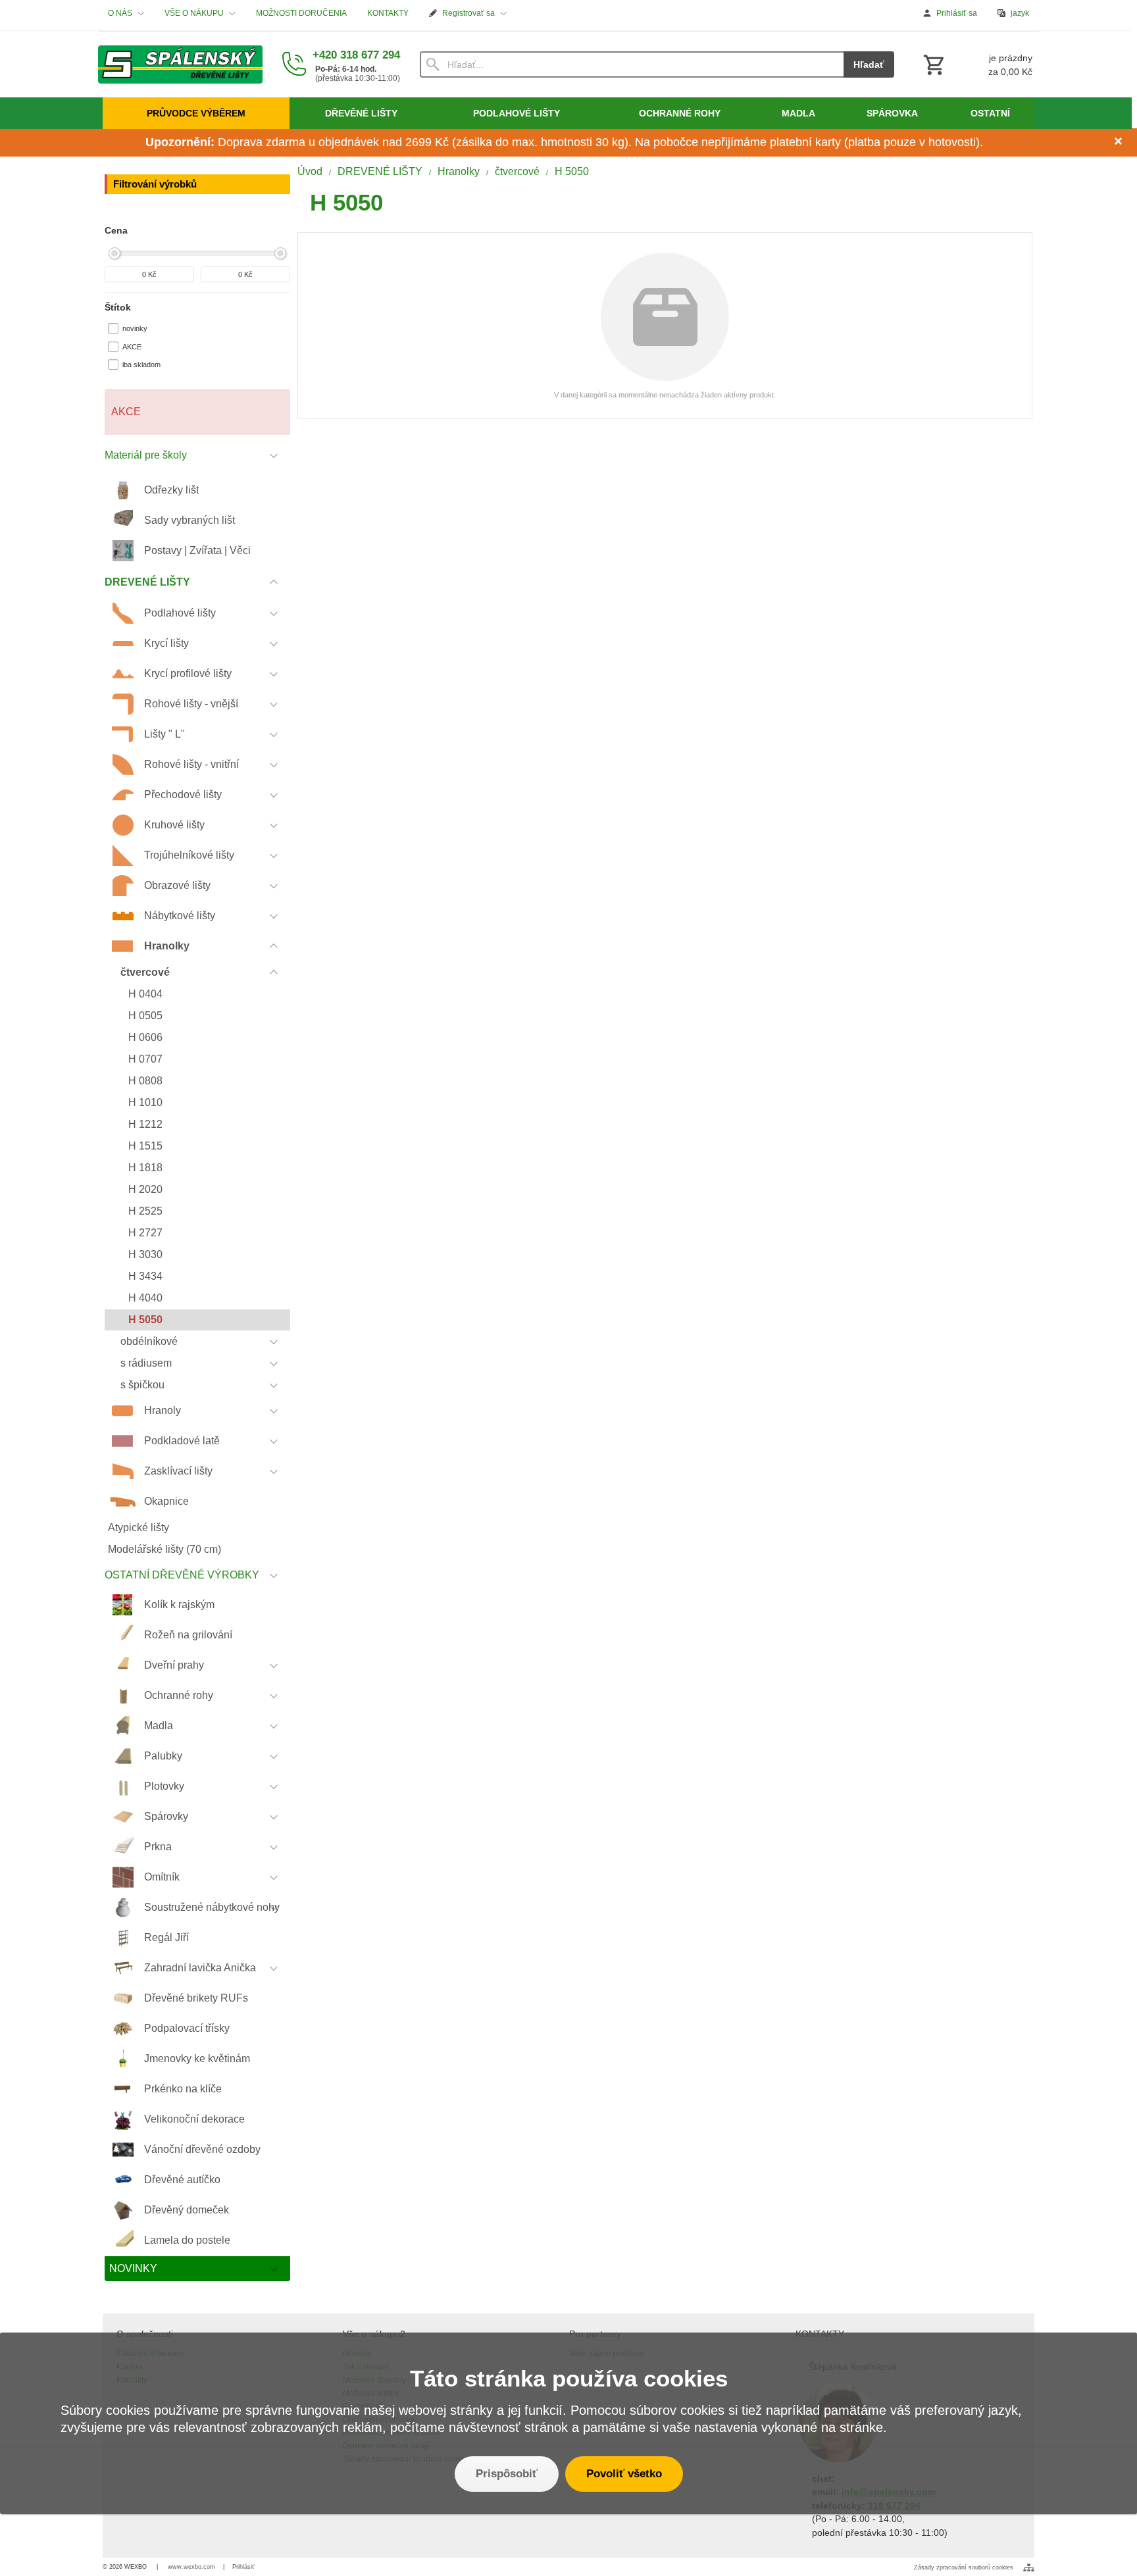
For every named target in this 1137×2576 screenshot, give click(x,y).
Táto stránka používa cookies (569, 2378)
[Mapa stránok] (1029, 2567)
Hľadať (869, 64)
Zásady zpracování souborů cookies (964, 2567)
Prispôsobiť (507, 2474)
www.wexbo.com (191, 2567)
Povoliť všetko (624, 2474)
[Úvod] (180, 64)
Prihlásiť (243, 2567)
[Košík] (976, 64)
